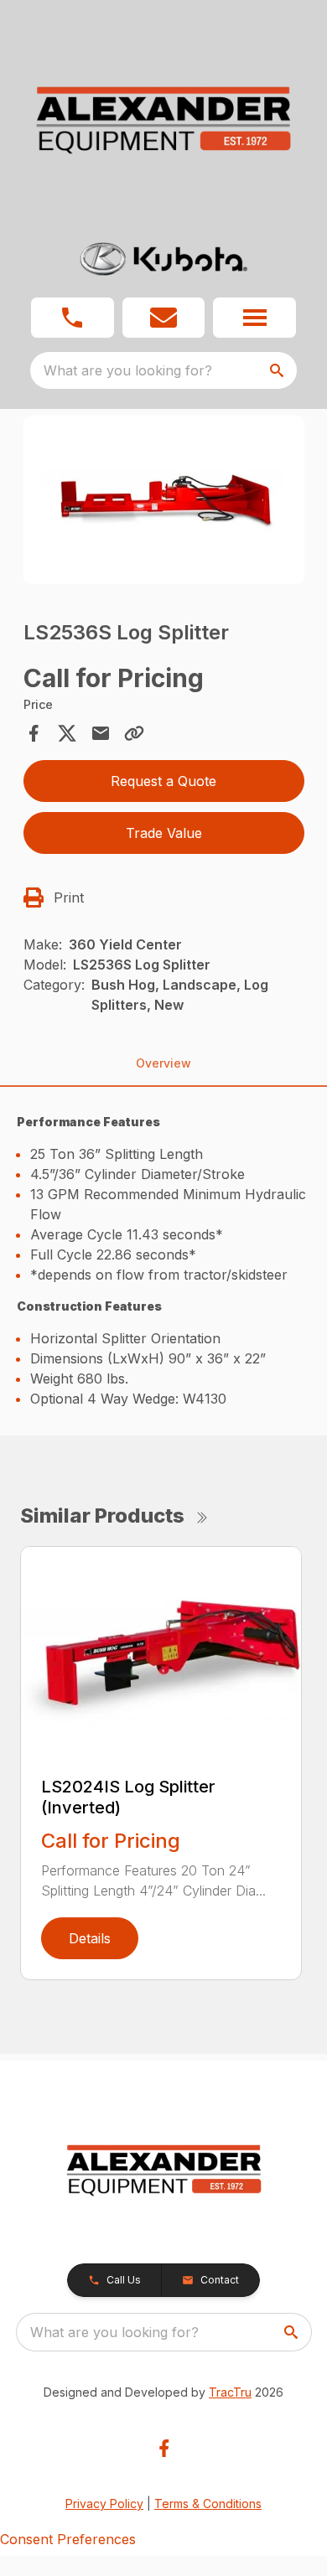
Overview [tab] (163, 1063)
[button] (73, 318)
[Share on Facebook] (34, 733)
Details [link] (90, 1938)
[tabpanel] (164, 502)
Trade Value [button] (164, 833)
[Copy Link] (134, 733)
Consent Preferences (68, 2539)
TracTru (230, 2392)
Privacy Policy (104, 2504)
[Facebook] (164, 2448)
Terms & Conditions (208, 2504)
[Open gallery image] (164, 500)
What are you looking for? (128, 370)
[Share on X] (67, 733)
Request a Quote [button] (163, 781)
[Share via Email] (101, 733)
